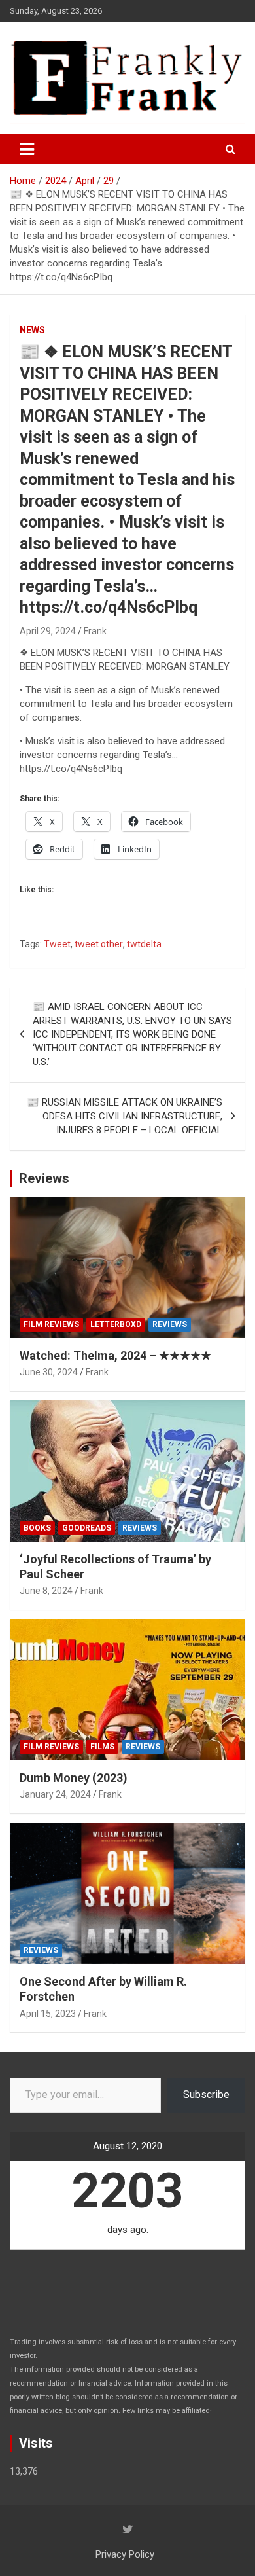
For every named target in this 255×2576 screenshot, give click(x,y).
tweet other (99, 944)
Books (37, 1528)
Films (102, 1747)
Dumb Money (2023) (74, 1778)
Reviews (44, 1178)
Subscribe (206, 2095)
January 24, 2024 (55, 1794)
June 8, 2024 (46, 1591)
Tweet (57, 944)
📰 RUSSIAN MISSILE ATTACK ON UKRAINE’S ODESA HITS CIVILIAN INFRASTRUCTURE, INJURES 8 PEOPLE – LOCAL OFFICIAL (125, 1116)
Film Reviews (51, 1324)
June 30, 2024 (49, 1372)
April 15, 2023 (48, 2014)
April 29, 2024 (48, 631)
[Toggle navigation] (27, 149)
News (32, 330)
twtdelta (144, 944)
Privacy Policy (125, 2554)
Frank (95, 631)
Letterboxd (116, 1324)
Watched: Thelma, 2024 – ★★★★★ (115, 1355)
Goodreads (87, 1528)
